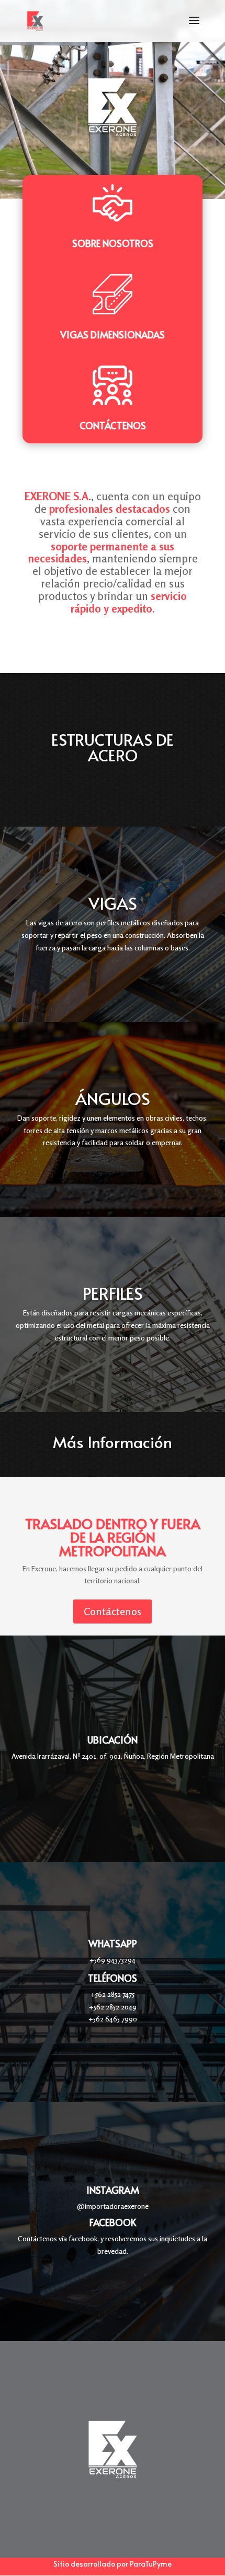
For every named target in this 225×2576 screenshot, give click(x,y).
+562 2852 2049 (113, 2007)
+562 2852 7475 (113, 1994)
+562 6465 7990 (113, 2019)
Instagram (113, 2190)
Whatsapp (113, 1943)
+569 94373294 (113, 1960)
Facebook (113, 2222)
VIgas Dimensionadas (113, 334)
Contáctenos (113, 425)
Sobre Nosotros (113, 243)
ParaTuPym (149, 2564)
